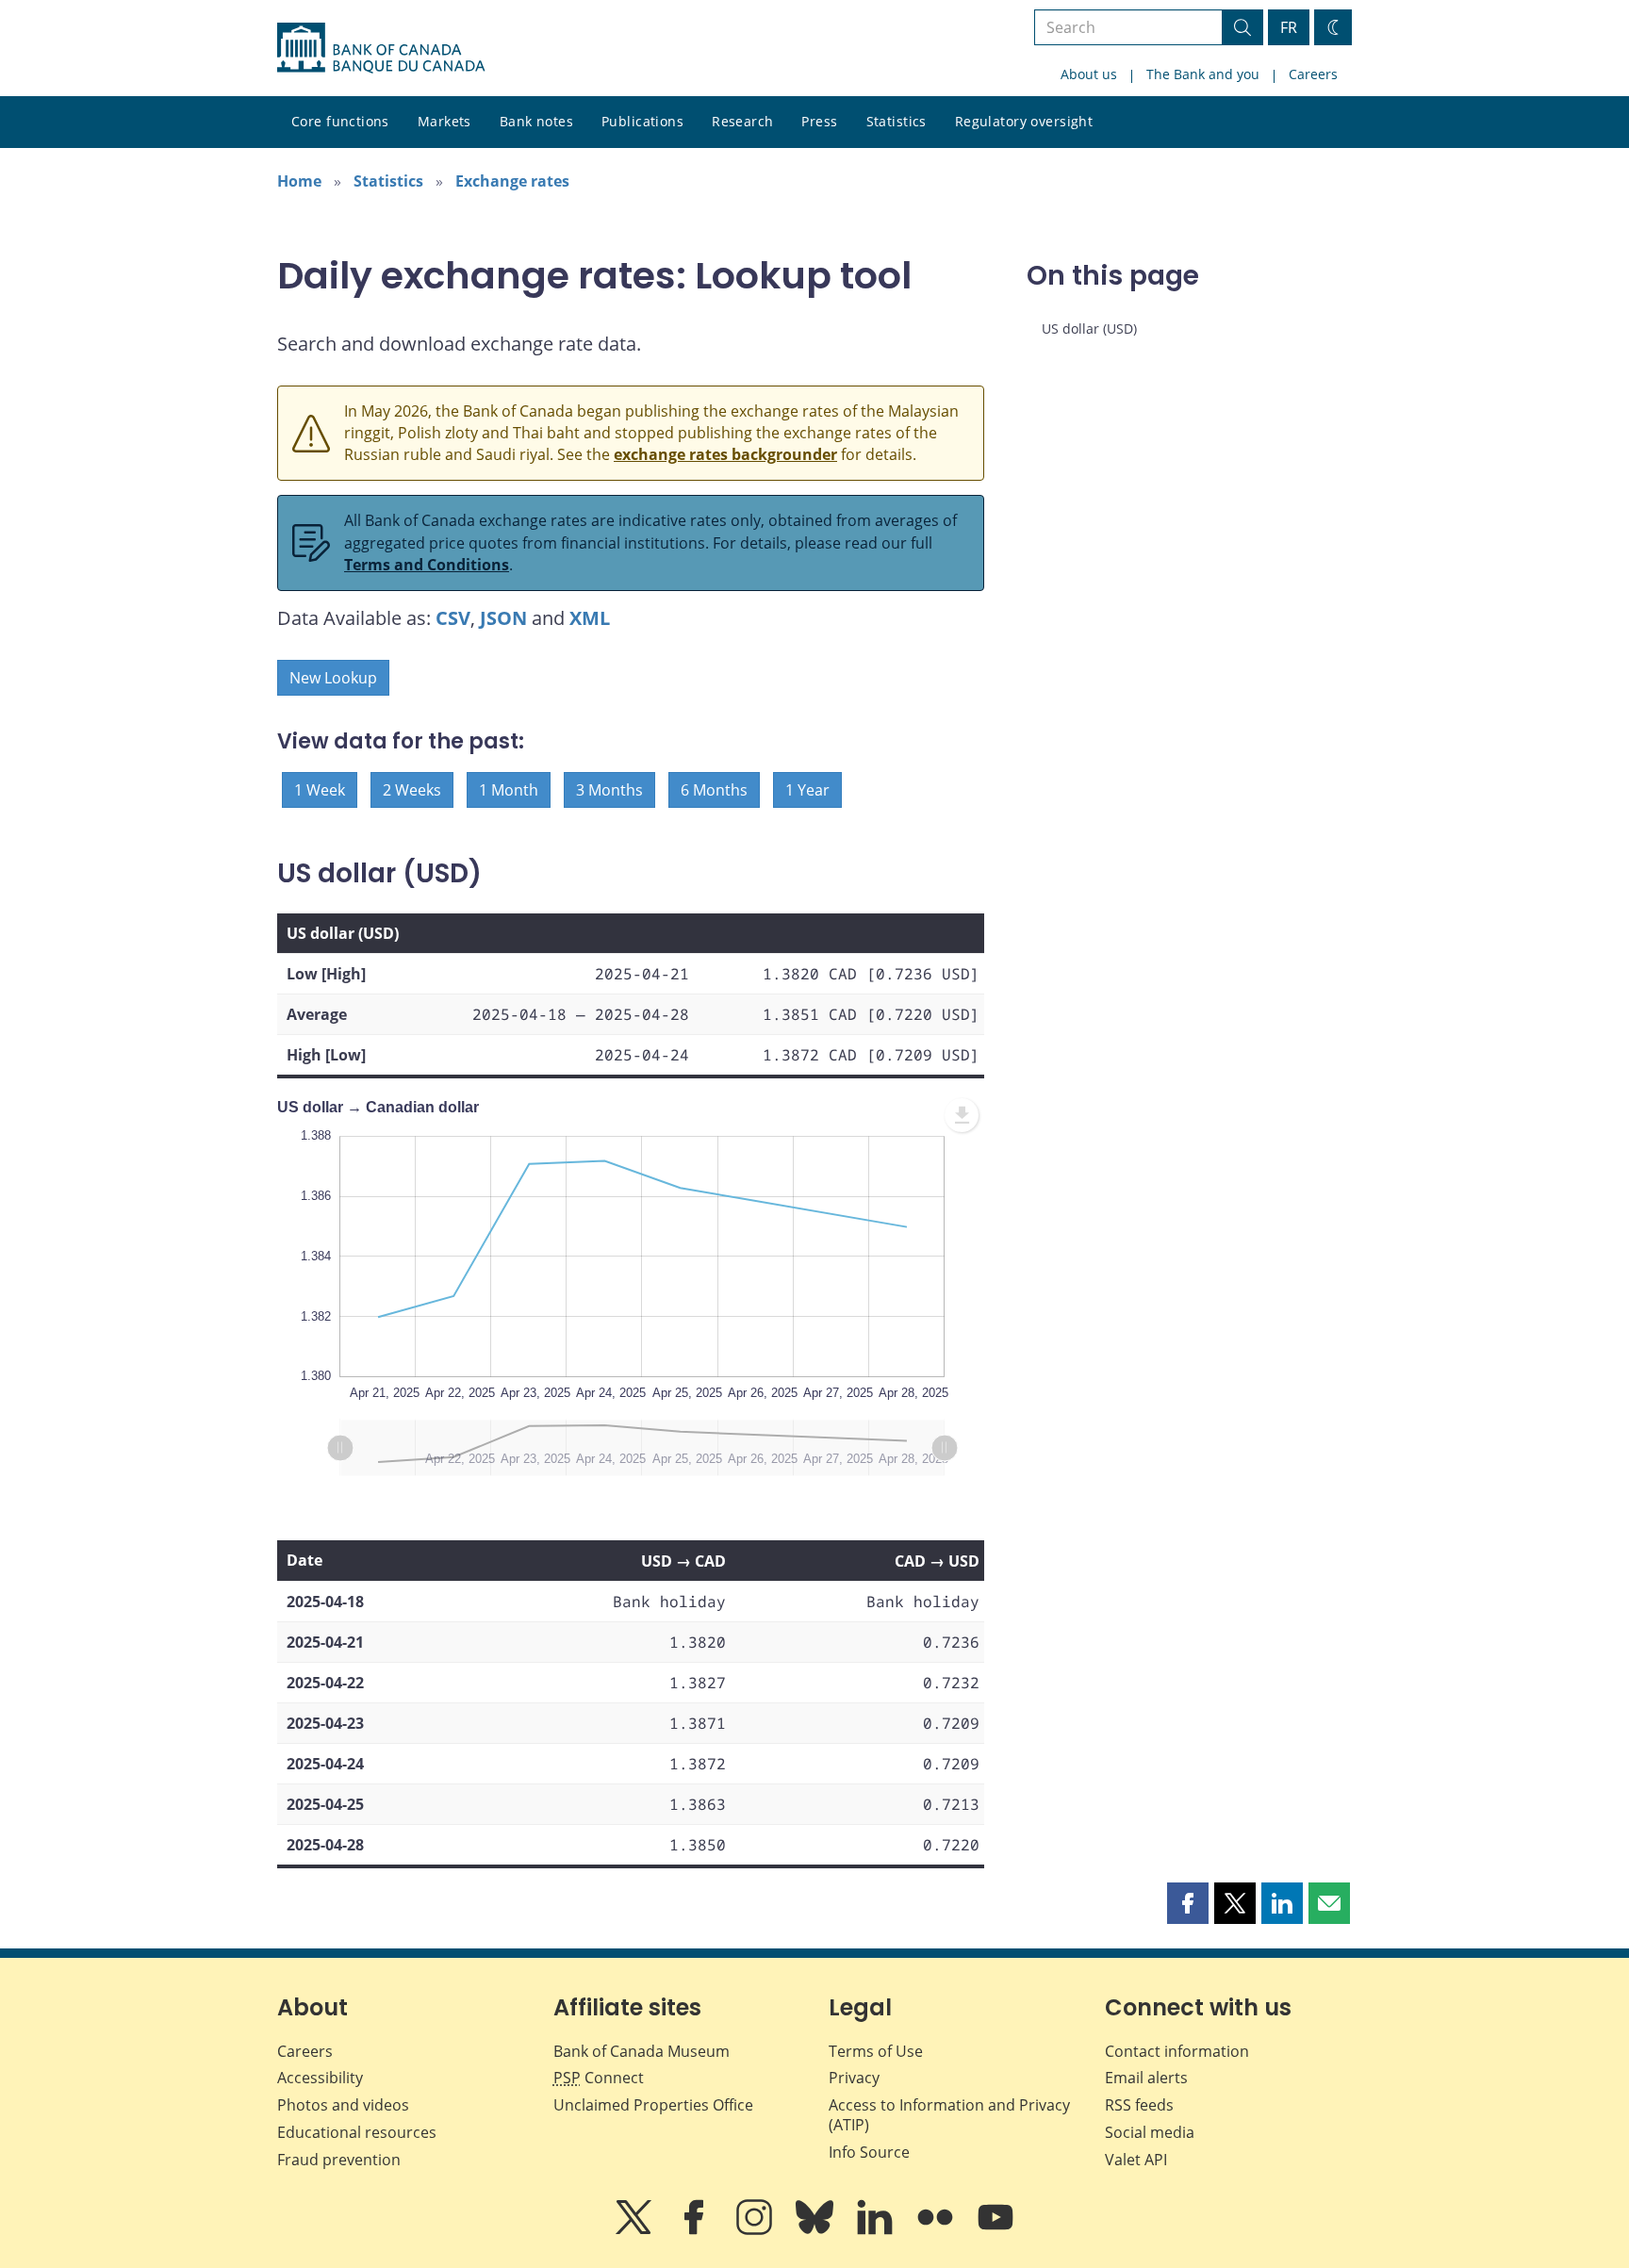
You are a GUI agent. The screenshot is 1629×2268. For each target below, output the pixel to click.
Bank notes (536, 121)
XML (590, 618)
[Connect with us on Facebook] (696, 2230)
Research (742, 121)
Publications (642, 121)
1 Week (320, 790)
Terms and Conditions (427, 565)
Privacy (854, 2078)
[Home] (381, 48)
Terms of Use (876, 2051)
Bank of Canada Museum (642, 2051)
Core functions (340, 121)
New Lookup (333, 678)
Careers (1313, 74)
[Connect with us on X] (635, 2230)
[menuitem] (962, 1115)
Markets (444, 121)
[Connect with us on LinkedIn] (877, 2230)
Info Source (869, 2152)
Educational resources (357, 2132)
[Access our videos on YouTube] (995, 2230)
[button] (1188, 1903)
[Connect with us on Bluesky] (816, 2230)
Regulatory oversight (1024, 121)
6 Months (714, 790)
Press (819, 121)
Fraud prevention (339, 2160)
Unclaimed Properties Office (653, 2105)
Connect (599, 2078)
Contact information (1177, 2051)
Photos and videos (343, 2105)
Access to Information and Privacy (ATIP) (949, 2115)
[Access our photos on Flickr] (937, 2230)
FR (1289, 27)
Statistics (897, 121)
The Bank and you (1203, 74)
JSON (503, 618)
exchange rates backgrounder (725, 454)
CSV (453, 618)
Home (299, 181)
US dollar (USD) (1089, 329)
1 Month (509, 790)
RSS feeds (1139, 2105)
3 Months (609, 790)
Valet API (1136, 2160)
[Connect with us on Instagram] (756, 2230)
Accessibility (320, 2078)
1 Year (807, 790)
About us (1089, 74)
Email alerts (1146, 2078)
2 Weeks (412, 790)
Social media (1150, 2132)
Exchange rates (512, 181)
